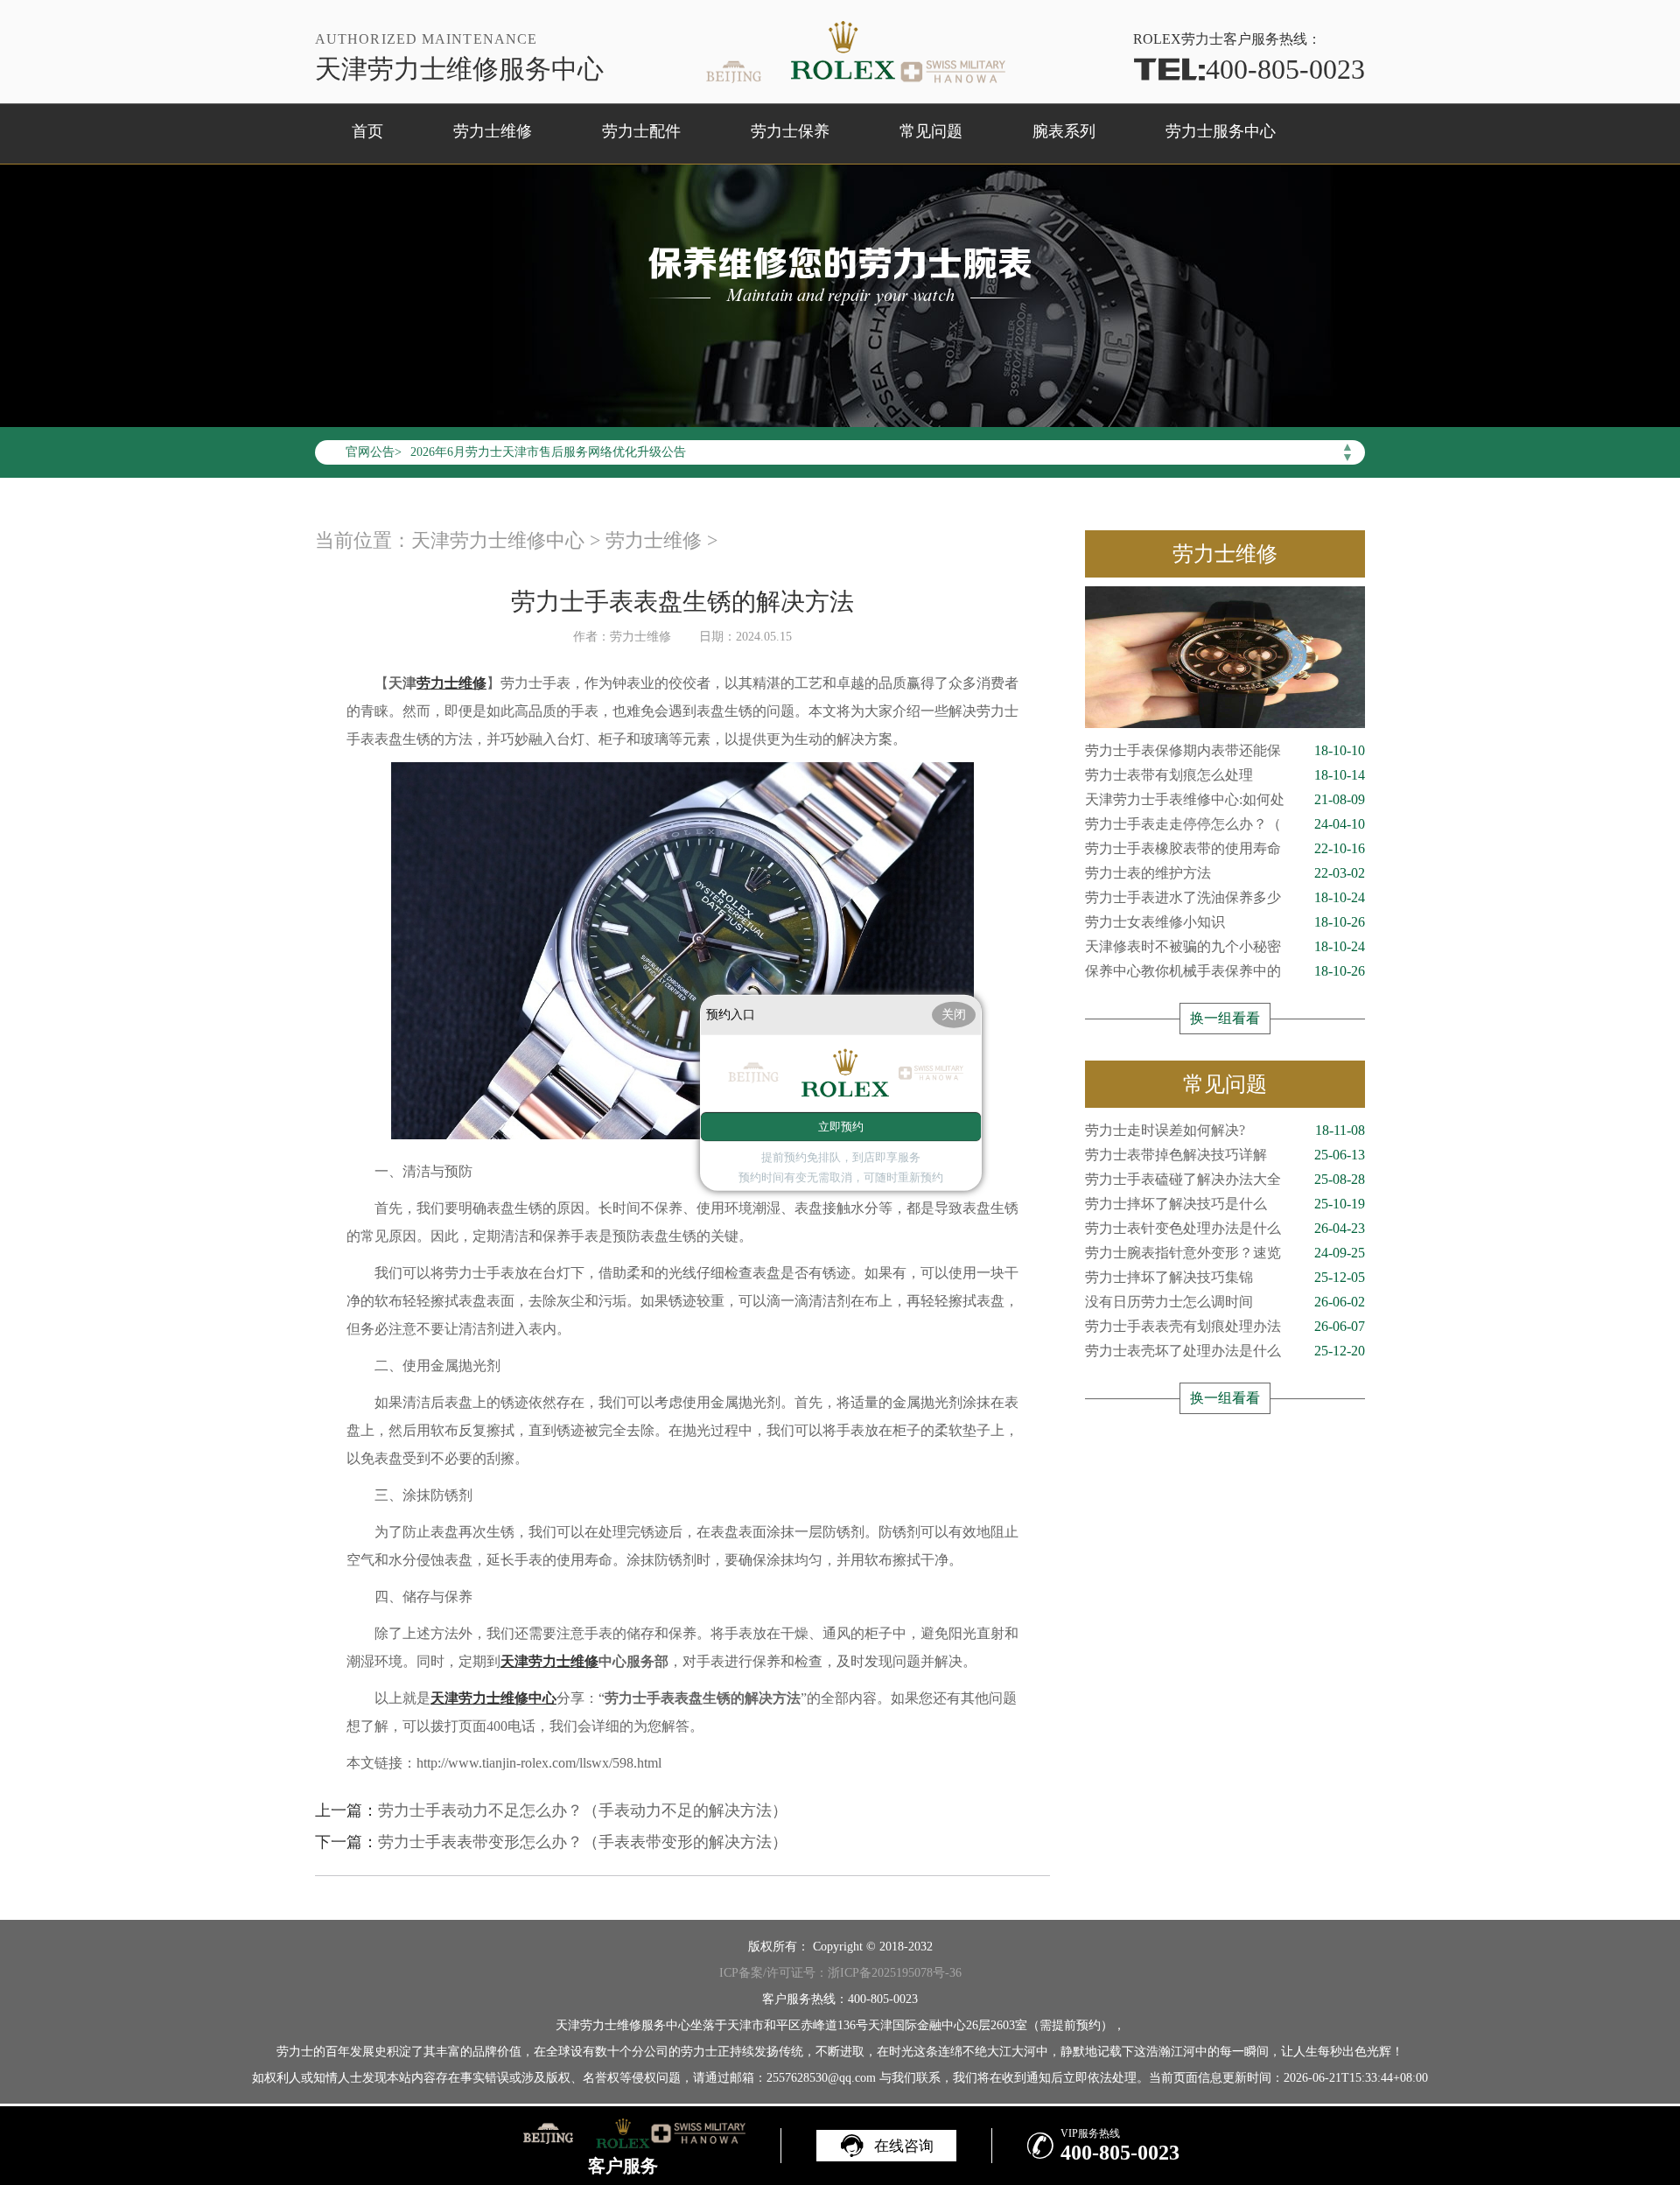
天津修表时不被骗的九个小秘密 (1225, 946)
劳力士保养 (790, 131)
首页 (367, 131)
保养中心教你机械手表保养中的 (1225, 971)
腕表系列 (1064, 131)
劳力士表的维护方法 (1225, 873)
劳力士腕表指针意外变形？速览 (1225, 1253)
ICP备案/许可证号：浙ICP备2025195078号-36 (840, 1973)
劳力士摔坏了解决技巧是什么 (1225, 1204)
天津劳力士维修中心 (498, 540)
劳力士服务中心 (1221, 131)
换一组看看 (1225, 1018)
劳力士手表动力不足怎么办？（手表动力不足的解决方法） (583, 1810)
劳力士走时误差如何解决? (1225, 1130)
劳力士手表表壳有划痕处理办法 (1225, 1326)
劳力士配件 (641, 131)
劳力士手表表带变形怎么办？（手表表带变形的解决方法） (583, 1842)
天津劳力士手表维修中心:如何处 (1225, 799)
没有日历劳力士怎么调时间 (1225, 1302)
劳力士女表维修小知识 (1225, 922)
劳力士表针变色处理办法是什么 (1225, 1228)
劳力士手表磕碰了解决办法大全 (1225, 1179)
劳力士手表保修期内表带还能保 (1225, 750)
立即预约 (841, 1127)
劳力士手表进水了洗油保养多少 (1225, 897)
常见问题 (931, 131)
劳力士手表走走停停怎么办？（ (1225, 824)
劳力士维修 (493, 131)
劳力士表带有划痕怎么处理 (1225, 775)
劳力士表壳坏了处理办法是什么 (1225, 1351)
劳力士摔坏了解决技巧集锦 (1225, 1277)
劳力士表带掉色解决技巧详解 (1225, 1155)
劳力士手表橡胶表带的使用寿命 (1225, 848)
